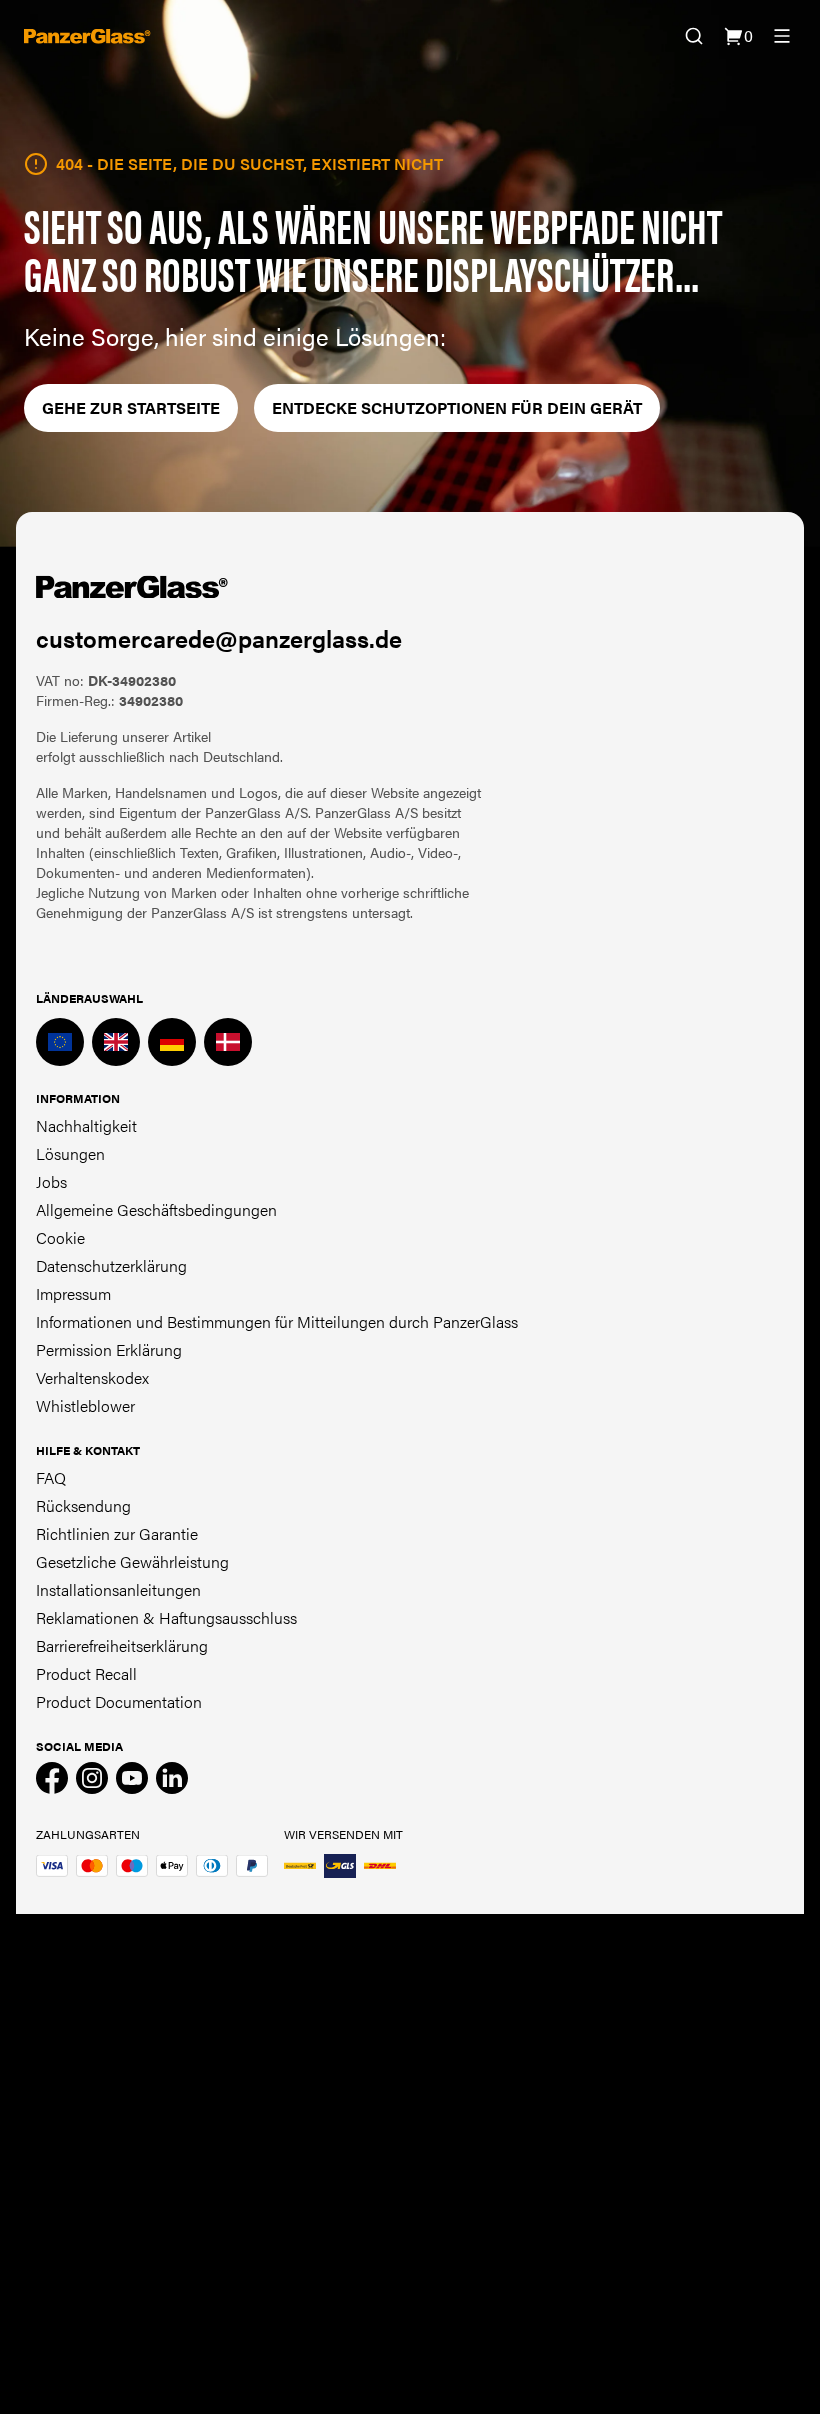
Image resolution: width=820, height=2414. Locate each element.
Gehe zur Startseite (131, 407)
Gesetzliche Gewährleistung (132, 1561)
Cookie (60, 1237)
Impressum (73, 1293)
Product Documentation (119, 1701)
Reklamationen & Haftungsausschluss (166, 1617)
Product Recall (86, 1673)
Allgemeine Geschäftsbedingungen (156, 1209)
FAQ (51, 1477)
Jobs (51, 1181)
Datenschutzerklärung (111, 1265)
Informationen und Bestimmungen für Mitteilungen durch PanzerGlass (277, 1321)
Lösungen (70, 1153)
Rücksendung (83, 1505)
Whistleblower (85, 1405)
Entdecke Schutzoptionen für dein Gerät (457, 407)
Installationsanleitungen (118, 1589)
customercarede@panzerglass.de (219, 638)
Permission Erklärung (109, 1349)
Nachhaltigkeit (86, 1125)
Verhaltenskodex (92, 1377)
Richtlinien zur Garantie (117, 1533)
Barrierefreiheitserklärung (122, 1645)
